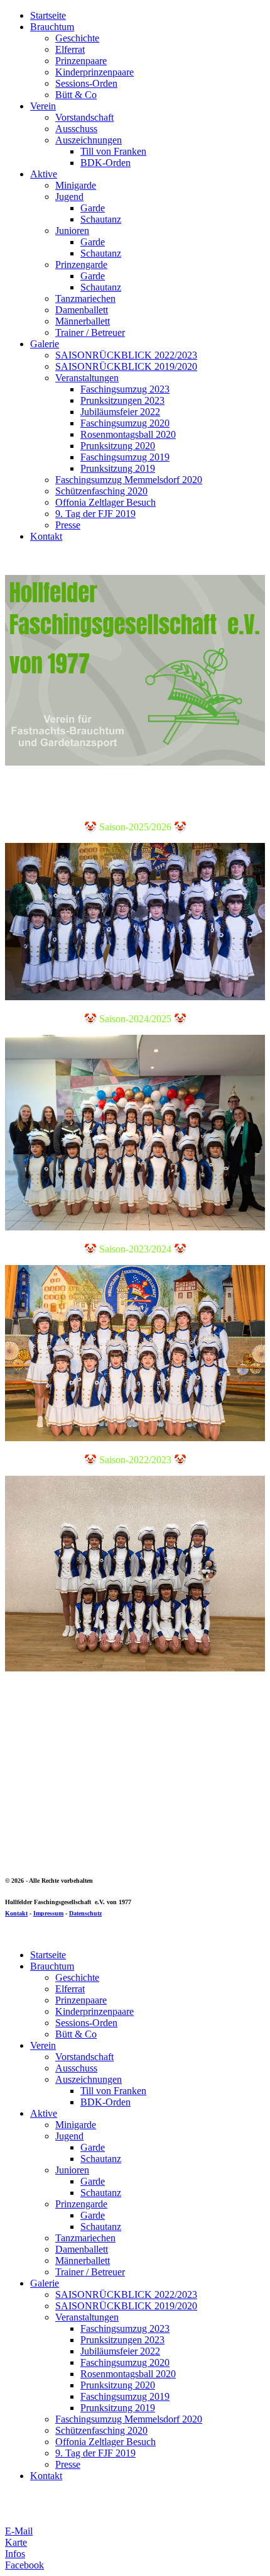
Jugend (69, 197)
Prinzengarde (81, 265)
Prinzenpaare (81, 61)
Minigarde (76, 185)
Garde (93, 208)
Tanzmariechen (85, 298)
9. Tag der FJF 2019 (95, 514)
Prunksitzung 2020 (118, 446)
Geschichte (77, 38)
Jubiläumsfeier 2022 (120, 412)
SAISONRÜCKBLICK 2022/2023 (126, 355)
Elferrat (70, 49)
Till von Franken (113, 151)
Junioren (72, 231)
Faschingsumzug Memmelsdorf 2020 (129, 480)
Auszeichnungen (89, 140)
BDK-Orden (105, 163)
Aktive (44, 174)
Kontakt (46, 536)
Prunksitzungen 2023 (122, 400)
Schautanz (101, 219)
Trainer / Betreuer (90, 332)
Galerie (45, 344)
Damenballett (82, 310)
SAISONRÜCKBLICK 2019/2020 (126, 366)
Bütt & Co (76, 95)
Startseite (48, 15)
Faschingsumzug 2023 (125, 389)
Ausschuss (76, 129)
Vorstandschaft (84, 117)
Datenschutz (85, 1913)
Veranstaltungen (87, 378)
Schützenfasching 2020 (101, 491)
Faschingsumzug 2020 (125, 423)
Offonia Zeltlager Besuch (105, 502)
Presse (68, 525)
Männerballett (83, 321)
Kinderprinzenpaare (94, 72)
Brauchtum (52, 27)
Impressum (48, 1913)
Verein (43, 106)
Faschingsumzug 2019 (125, 457)
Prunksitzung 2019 (118, 468)
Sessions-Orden (86, 83)
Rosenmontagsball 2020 (128, 434)
